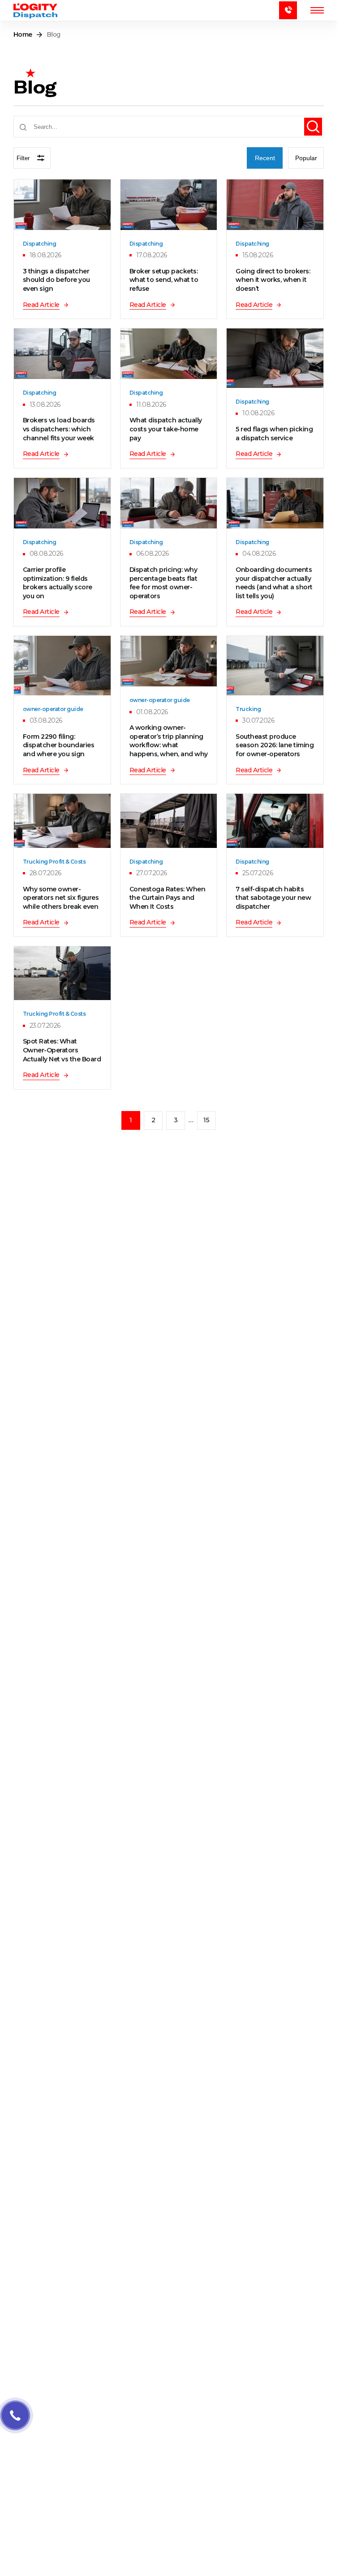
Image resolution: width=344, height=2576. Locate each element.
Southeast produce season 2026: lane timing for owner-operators (275, 745)
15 (206, 1120)
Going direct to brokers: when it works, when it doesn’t (273, 280)
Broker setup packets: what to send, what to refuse (164, 280)
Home (23, 34)
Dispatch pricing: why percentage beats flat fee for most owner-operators (163, 583)
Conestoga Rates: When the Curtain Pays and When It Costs (167, 898)
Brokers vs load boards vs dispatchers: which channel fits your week (59, 429)
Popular (306, 158)
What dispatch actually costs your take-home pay (166, 429)
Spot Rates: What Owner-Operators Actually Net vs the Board (62, 1050)
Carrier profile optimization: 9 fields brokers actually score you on (58, 583)
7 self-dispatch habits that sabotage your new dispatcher (273, 898)
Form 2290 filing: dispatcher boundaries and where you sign (58, 745)
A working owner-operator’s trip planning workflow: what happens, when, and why (169, 741)
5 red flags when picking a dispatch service (274, 434)
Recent (265, 158)
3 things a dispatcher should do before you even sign (56, 280)
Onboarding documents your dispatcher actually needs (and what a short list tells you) (274, 583)
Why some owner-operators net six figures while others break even (61, 898)
